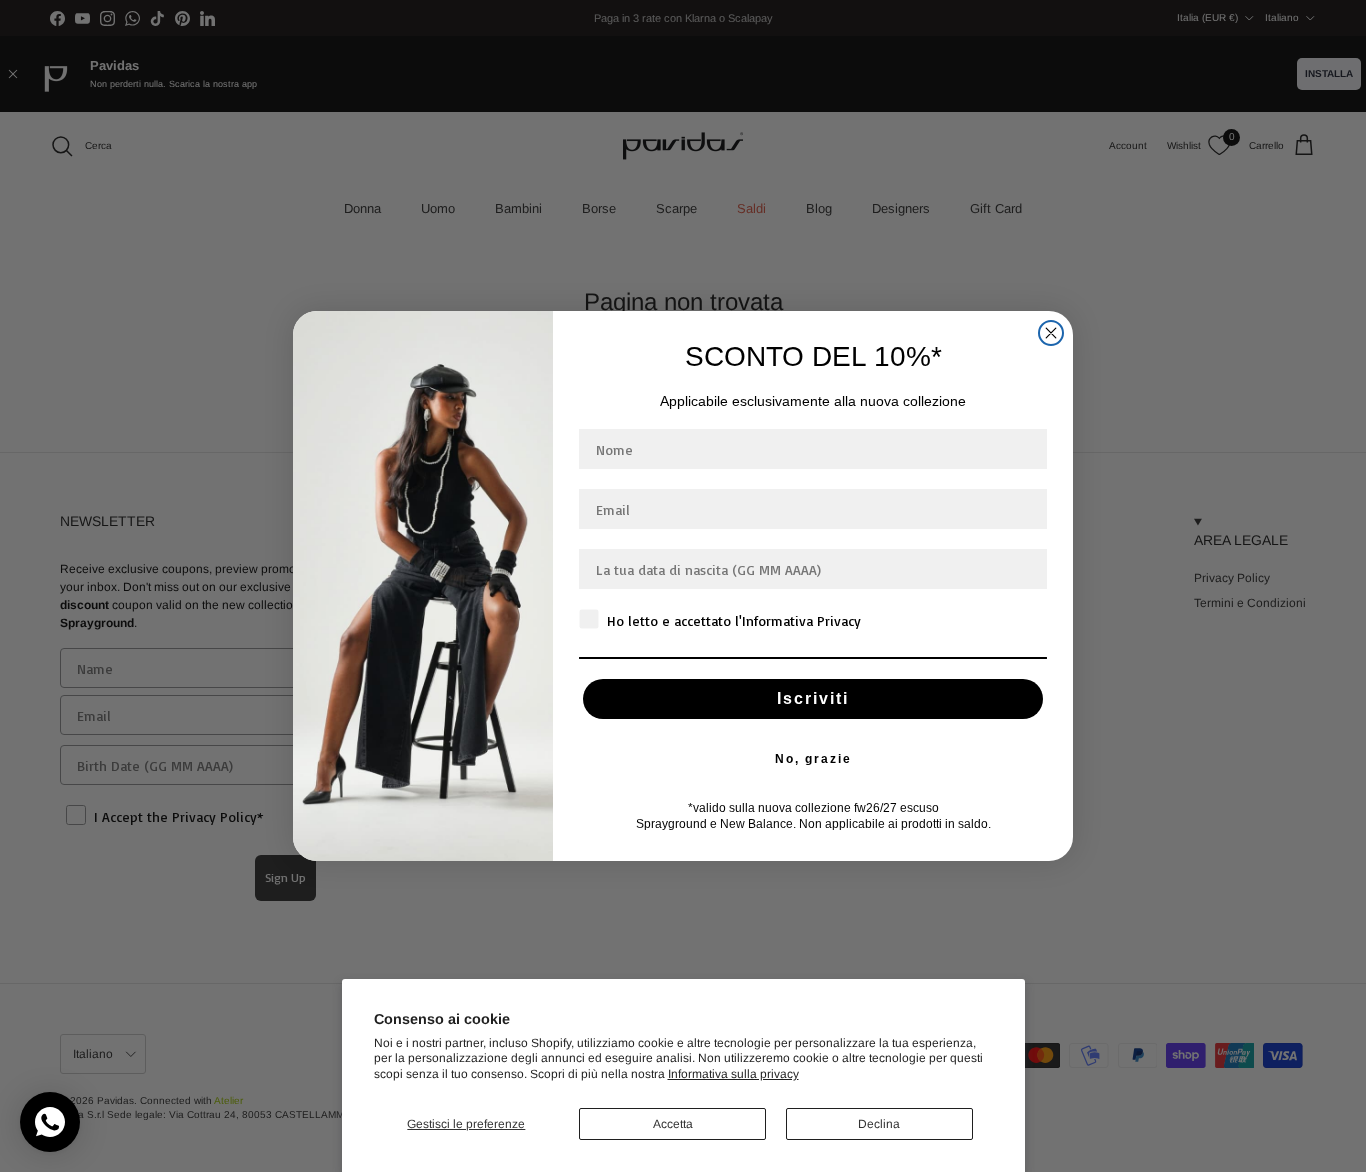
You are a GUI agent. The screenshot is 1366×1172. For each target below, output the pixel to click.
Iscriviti (813, 698)
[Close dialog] (1051, 333)
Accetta (673, 1124)
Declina (879, 1124)
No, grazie (813, 759)
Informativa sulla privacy (733, 1074)
